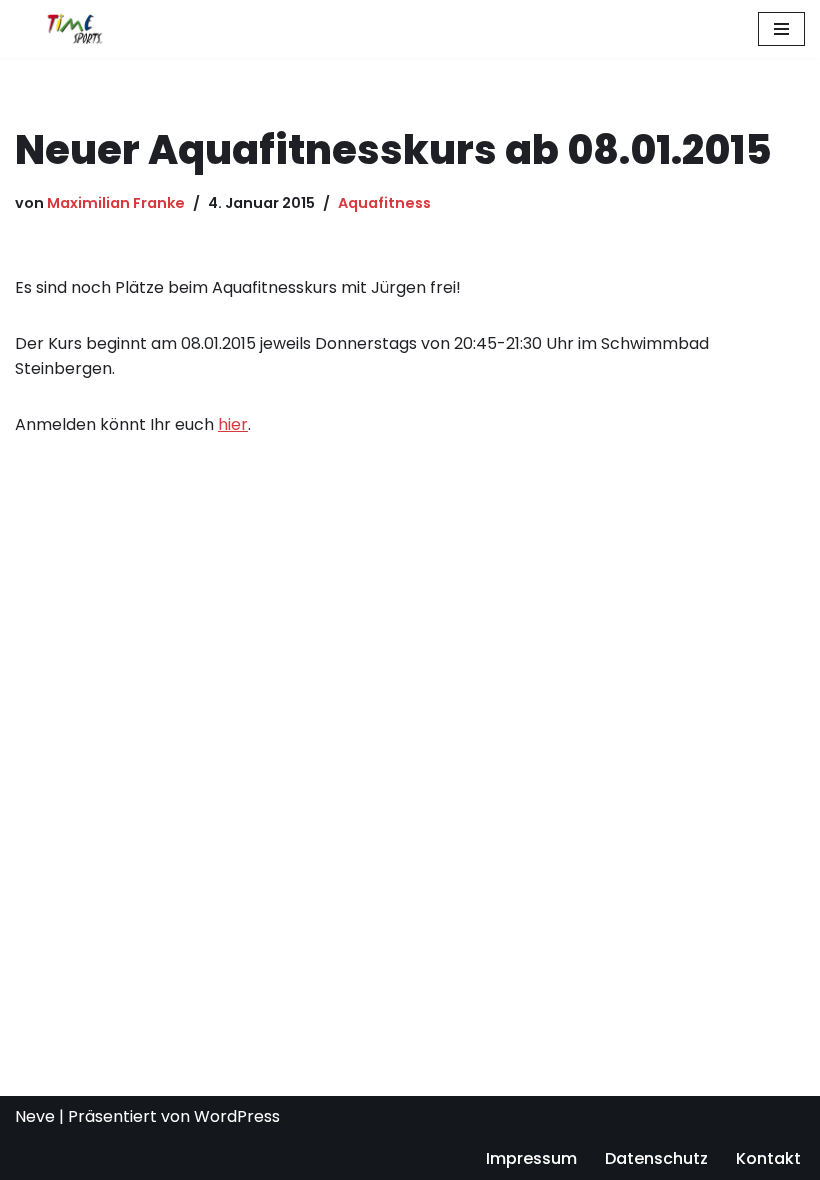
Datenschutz (656, 1158)
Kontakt (768, 1158)
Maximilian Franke (116, 203)
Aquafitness (384, 203)
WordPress (237, 1116)
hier (233, 424)
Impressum (531, 1158)
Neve (35, 1116)
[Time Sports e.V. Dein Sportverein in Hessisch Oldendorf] (75, 29)
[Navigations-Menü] (781, 29)
